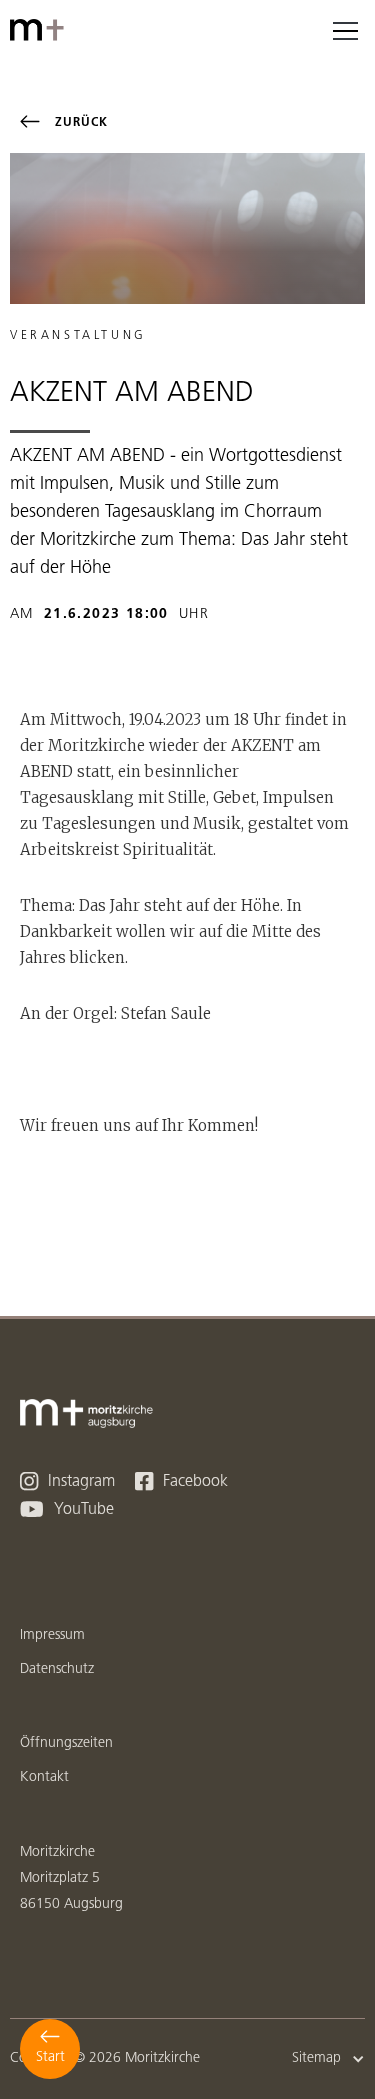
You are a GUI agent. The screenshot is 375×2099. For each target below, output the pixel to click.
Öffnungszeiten (66, 1743)
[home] (40, 30)
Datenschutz (57, 1669)
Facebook (181, 1481)
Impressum (52, 1635)
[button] (345, 30)
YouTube (67, 1509)
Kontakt (44, 1777)
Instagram (67, 1481)
